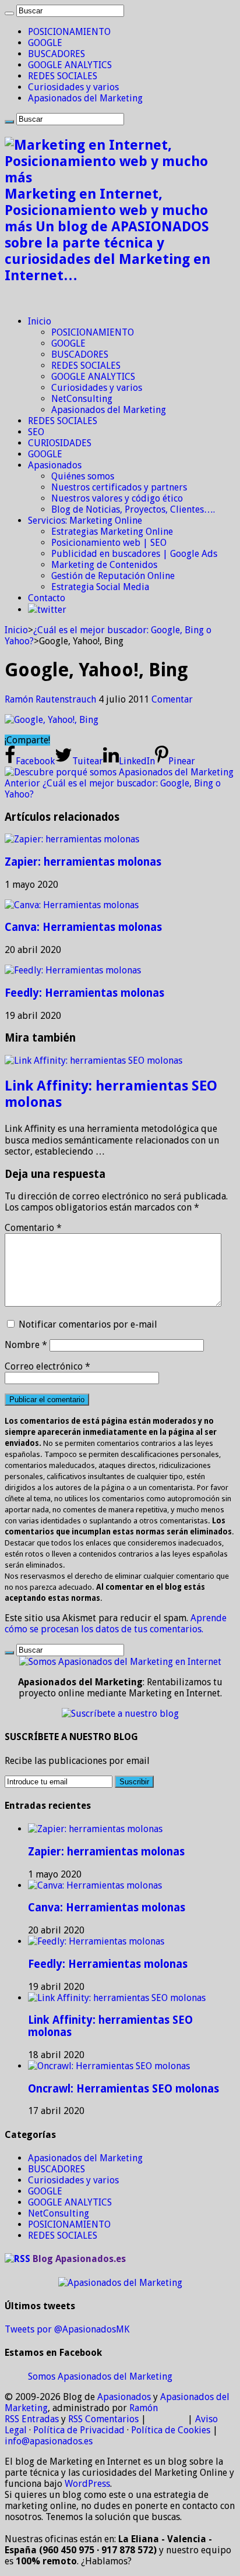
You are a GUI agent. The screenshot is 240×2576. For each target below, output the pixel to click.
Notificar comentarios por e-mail (88, 1324)
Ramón (144, 2408)
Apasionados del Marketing (85, 98)
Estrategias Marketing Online (112, 532)
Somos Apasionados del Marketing (100, 2376)
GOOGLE (45, 43)
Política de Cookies (171, 2430)
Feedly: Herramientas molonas (84, 993)
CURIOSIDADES (60, 443)
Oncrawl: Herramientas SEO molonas (123, 2089)
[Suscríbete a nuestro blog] (120, 1714)
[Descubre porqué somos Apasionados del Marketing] (119, 772)
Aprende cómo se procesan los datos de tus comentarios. (116, 1624)
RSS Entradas (32, 2419)
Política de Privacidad (79, 2430)
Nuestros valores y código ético (117, 498)
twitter (52, 610)
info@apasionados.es (49, 2441)
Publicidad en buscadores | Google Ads (134, 554)
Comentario (33, 1228)
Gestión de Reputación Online (113, 576)
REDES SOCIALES (63, 76)
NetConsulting (82, 399)
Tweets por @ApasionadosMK (67, 2329)
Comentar (172, 699)
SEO (36, 432)
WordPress (87, 2484)
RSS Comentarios (103, 2419)
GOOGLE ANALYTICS (70, 65)
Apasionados (55, 465)
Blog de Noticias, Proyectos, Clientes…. (133, 509)
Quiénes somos (83, 476)
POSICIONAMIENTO (69, 32)
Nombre (26, 1345)
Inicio (40, 321)
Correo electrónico (47, 1366)
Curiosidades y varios (73, 87)
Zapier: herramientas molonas (83, 862)
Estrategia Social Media (100, 587)
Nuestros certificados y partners (119, 487)
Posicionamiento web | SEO (109, 543)
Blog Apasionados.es (79, 2259)
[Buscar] (9, 13)
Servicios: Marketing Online (85, 521)
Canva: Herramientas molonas (83, 927)
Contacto (47, 598)
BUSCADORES (57, 54)
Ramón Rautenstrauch (52, 699)
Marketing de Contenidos (104, 565)
